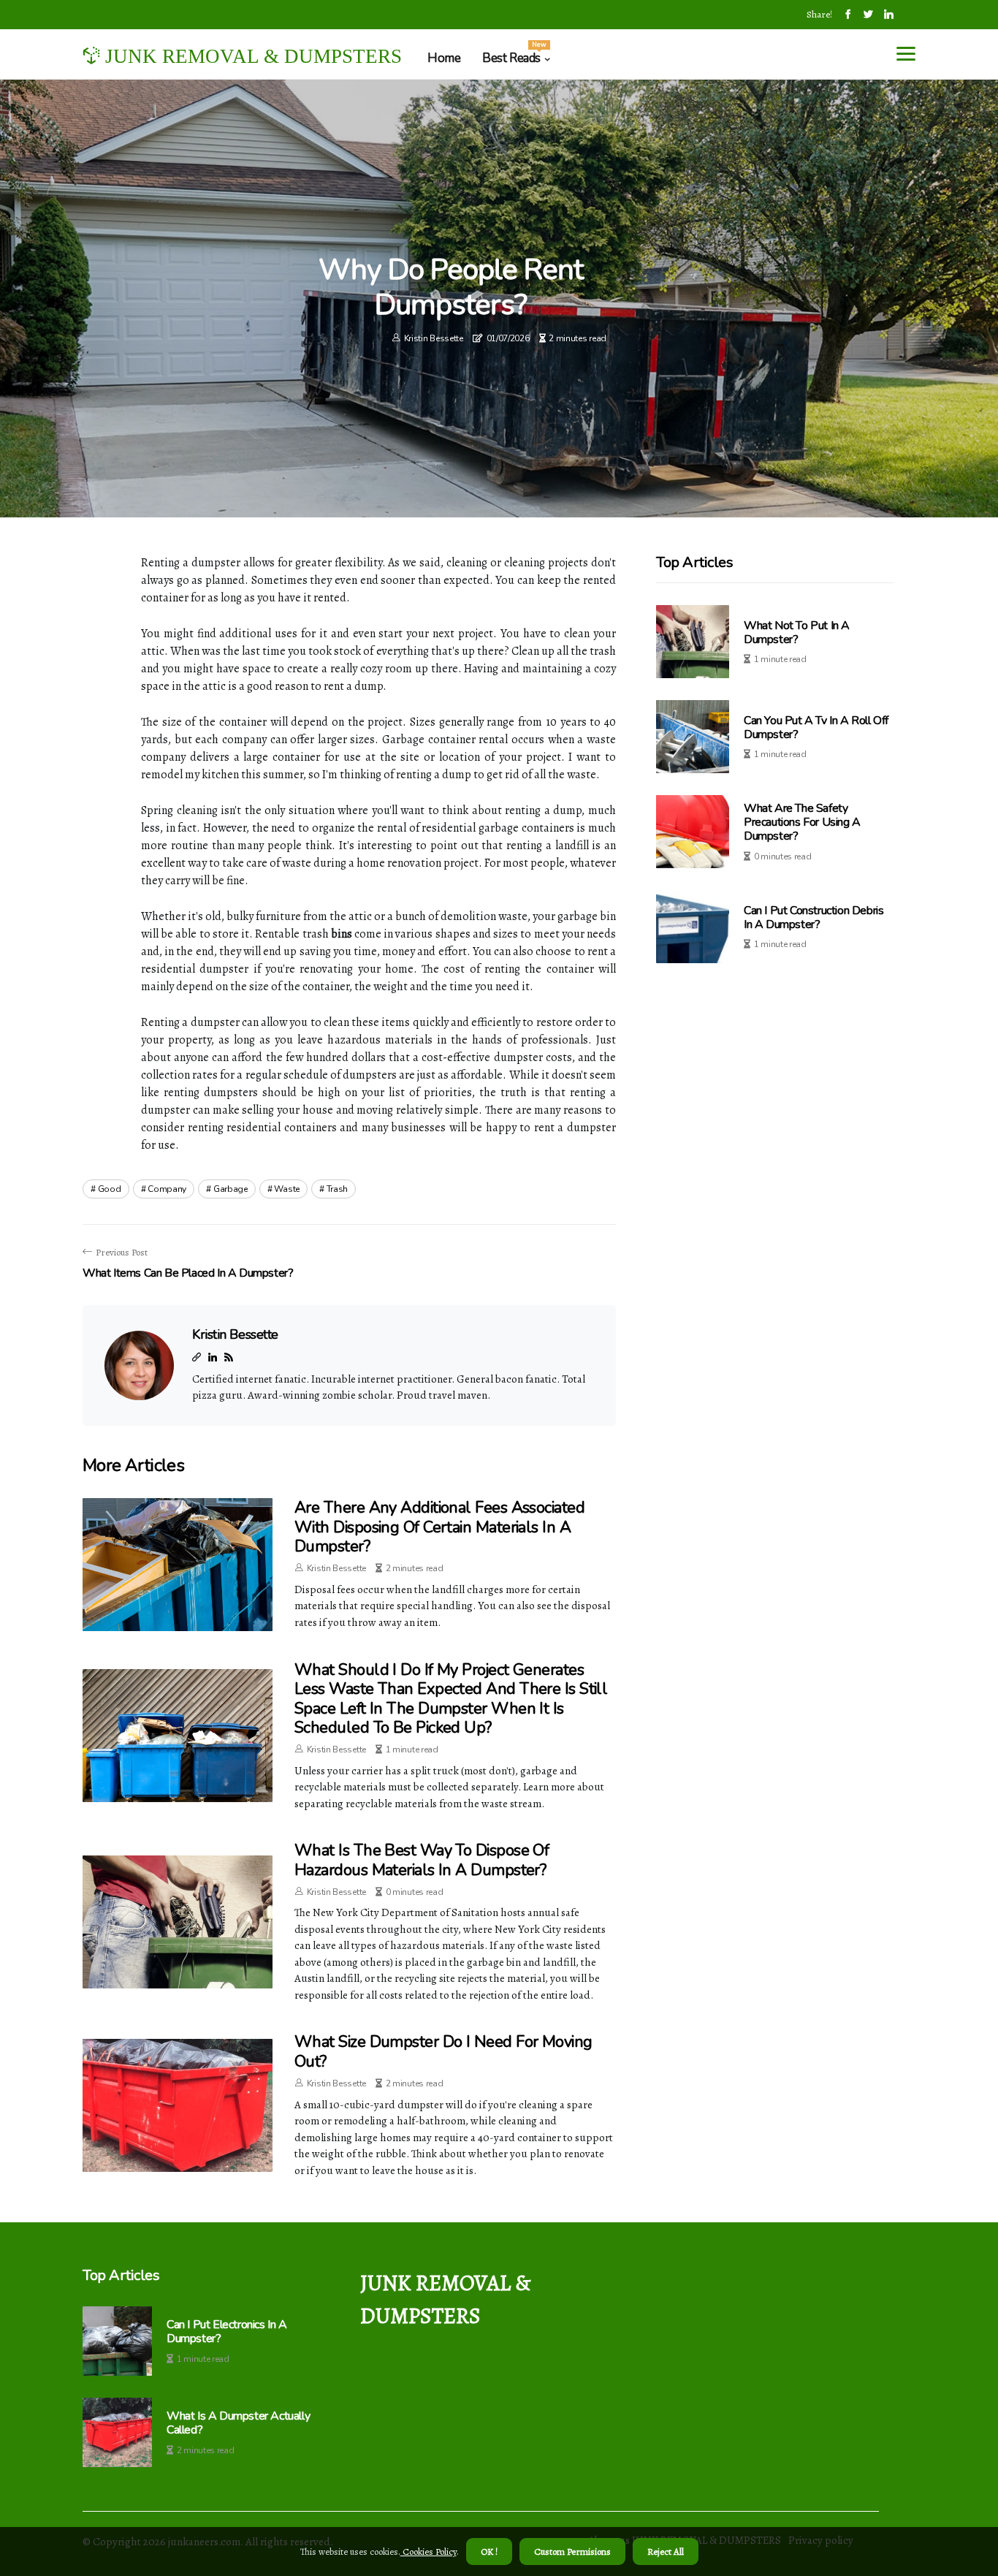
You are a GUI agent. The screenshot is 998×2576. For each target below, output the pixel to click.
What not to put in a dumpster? (797, 632)
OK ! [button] (489, 2552)
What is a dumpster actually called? (238, 2423)
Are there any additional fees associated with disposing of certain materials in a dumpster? (439, 1527)
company (167, 1189)
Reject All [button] (666, 2552)
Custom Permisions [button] (572, 2552)
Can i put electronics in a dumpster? (227, 2332)
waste (287, 1189)
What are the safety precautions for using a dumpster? (802, 822)
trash (338, 1189)
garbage (231, 1189)
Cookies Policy (428, 2552)
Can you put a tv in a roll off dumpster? (816, 727)
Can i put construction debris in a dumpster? (814, 917)
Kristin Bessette (434, 338)
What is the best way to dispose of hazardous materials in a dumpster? (422, 1860)
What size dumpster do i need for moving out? (443, 2051)
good (110, 1189)
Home (444, 58)
